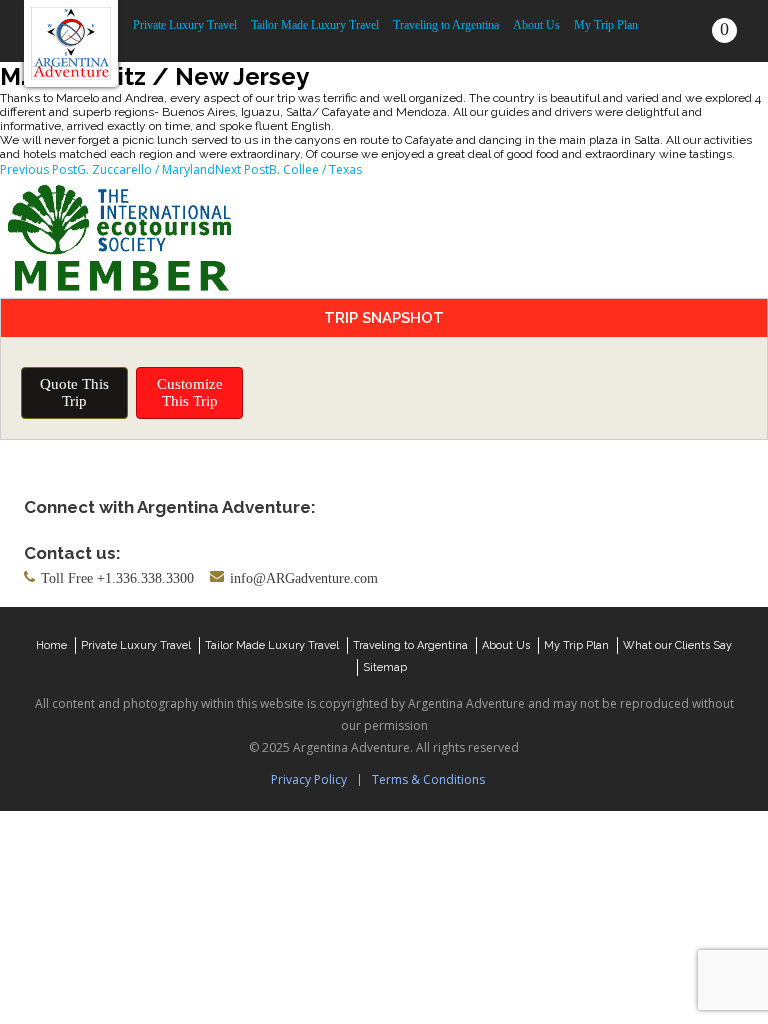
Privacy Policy (309, 779)
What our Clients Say (677, 645)
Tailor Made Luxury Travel (315, 25)
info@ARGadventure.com (304, 578)
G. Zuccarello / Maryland (107, 169)
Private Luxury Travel (185, 25)
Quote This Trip (74, 392)
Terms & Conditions (428, 779)
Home (51, 645)
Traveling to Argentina (446, 25)
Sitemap (385, 667)
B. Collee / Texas (288, 169)
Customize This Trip (190, 392)
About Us (536, 25)
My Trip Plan (606, 25)
